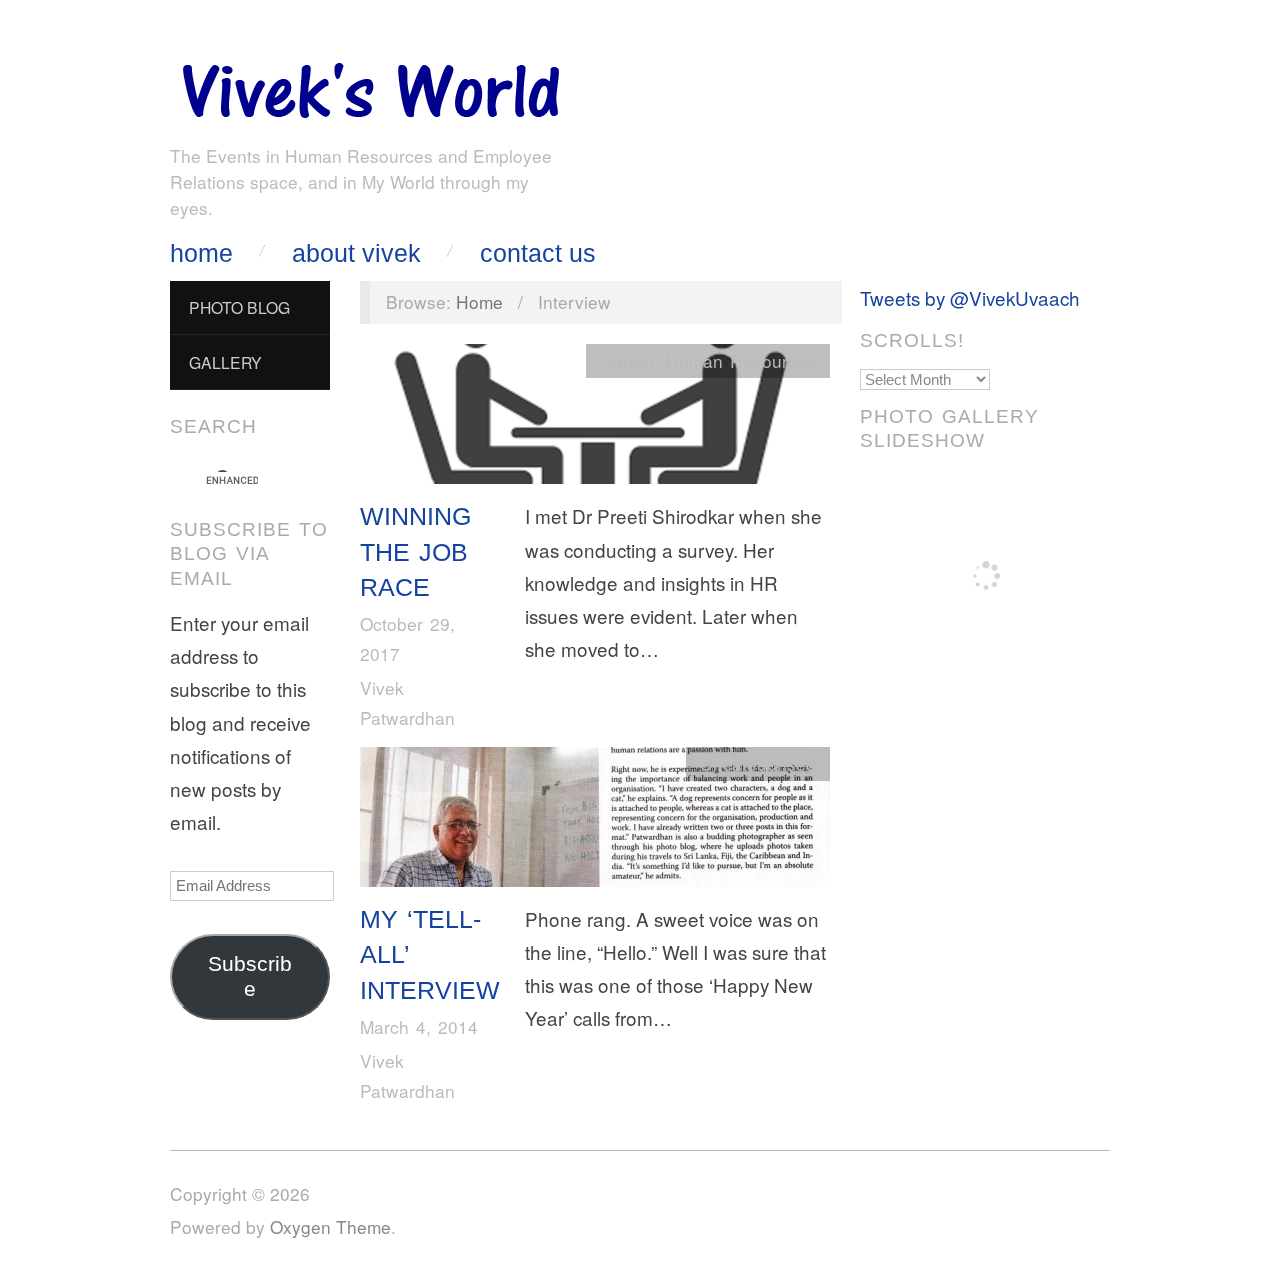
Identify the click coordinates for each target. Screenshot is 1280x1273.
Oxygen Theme (330, 1226)
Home (201, 253)
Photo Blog (239, 307)
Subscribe (250, 976)
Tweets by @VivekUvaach (970, 297)
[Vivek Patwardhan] (370, 85)
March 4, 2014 (419, 1026)
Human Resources (741, 360)
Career (627, 360)
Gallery (225, 362)
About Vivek (356, 253)
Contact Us (538, 253)
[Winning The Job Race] (595, 418)
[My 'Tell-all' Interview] (595, 821)
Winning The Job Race (415, 551)
